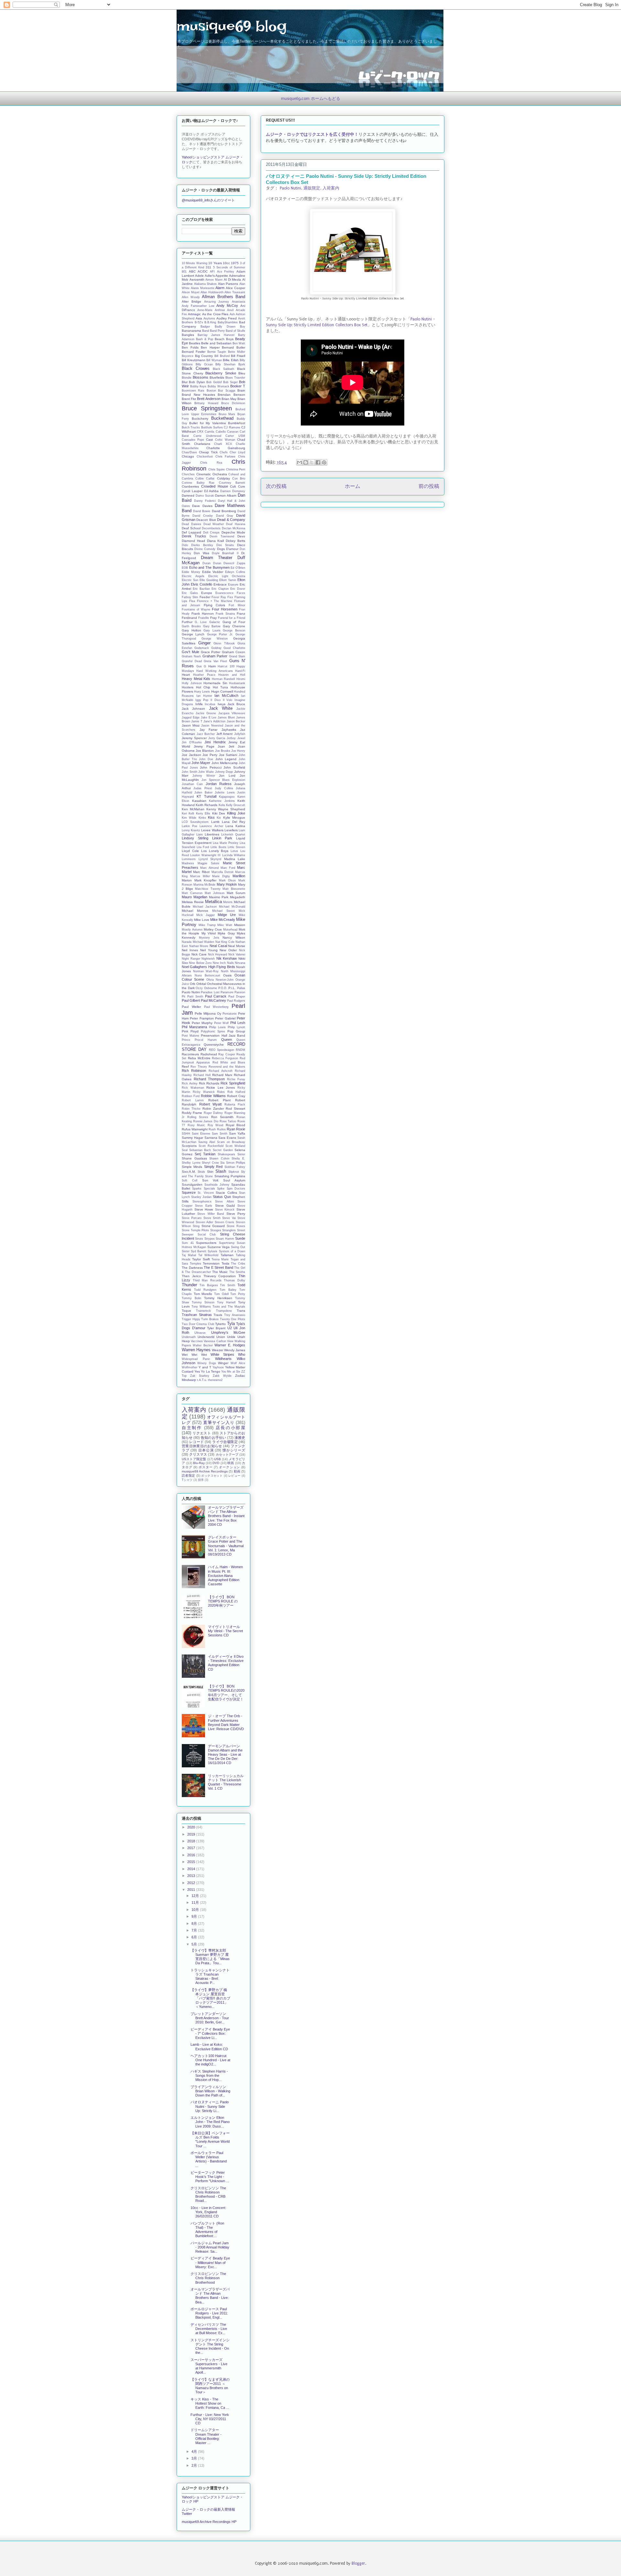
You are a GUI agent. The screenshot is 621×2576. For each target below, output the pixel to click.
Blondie (187, 378)
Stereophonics (202, 1202)
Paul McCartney (213, 1000)
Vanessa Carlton (215, 1341)
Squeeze (189, 1192)
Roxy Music (196, 1125)
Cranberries (190, 486)
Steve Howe (204, 1209)
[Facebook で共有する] (318, 462)
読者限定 (189, 1476)
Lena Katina (235, 826)
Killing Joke (236, 813)
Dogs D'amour (228, 549)
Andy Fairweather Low (198, 306)
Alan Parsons (228, 284)
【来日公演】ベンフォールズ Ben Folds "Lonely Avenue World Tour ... (210, 2139)
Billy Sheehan (225, 364)
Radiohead (209, 1054)
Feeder (205, 597)
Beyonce (188, 356)
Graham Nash (191, 656)
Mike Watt (225, 925)
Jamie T (197, 721)
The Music (220, 1272)
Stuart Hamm (225, 1239)
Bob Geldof (214, 382)
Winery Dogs (207, 1363)
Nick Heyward (218, 954)
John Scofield (234, 767)
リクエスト (202, 1433)
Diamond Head (193, 541)
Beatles (195, 343)
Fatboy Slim (190, 597)
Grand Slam (237, 656)
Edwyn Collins (235, 572)
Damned (188, 496)
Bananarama (191, 331)
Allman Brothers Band (223, 297)
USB (218, 1459)
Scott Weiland (235, 1146)
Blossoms (201, 377)
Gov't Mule (191, 652)
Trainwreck (203, 1311)
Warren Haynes (196, 1350)
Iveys (222, 704)
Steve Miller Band (211, 1214)
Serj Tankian (205, 1154)
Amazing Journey (217, 302)
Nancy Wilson (234, 938)
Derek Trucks (194, 536)
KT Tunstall (207, 796)
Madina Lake (235, 859)
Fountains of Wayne (196, 609)
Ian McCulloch (226, 695)
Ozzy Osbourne (206, 988)
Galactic (215, 622)
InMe (199, 704)
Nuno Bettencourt (207, 975)
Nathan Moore (199, 946)
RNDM (240, 1050)
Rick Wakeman (193, 1088)
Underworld (206, 1337)
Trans (241, 1311)
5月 (195, 1944)
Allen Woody (191, 297)
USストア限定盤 (194, 1459)
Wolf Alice (238, 1363)
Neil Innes (190, 950)
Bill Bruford (222, 356)
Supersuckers (206, 1243)
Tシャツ (187, 1480)
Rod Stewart (235, 1109)
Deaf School (191, 528)
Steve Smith (212, 1218)
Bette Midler (237, 352)
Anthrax (220, 310)
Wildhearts (223, 1359)
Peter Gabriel (225, 1018)
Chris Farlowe (226, 457)
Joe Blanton (205, 751)
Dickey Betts (235, 541)
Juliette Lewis (225, 792)
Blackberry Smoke (221, 373)
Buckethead (222, 418)
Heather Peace (204, 675)
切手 (201, 1480)
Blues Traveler (235, 378)
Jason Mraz (191, 725)
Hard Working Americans (215, 671)
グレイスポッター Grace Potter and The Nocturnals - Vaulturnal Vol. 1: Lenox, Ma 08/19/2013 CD (226, 1546)
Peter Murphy (202, 1023)
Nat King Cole (225, 942)
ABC (192, 271)
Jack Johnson (193, 709)
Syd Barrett (199, 1251)
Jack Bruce (236, 704)
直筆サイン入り (219, 1423)
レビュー (234, 1476)
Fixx (230, 597)
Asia (199, 318)
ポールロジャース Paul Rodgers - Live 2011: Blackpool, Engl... (209, 2313)
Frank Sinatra (225, 614)
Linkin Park (222, 838)
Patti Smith (195, 997)
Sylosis (212, 1251)
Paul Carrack (216, 996)
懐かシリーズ (234, 1450)
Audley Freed (227, 318)
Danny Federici (205, 501)
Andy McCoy (227, 306)
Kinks (202, 818)
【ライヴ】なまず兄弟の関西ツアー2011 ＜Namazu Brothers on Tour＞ (210, 2386)
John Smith (190, 772)
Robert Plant (219, 1100)
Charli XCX (223, 444)
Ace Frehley (226, 272)
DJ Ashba (212, 491)
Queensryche (214, 1045)
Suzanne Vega (219, 1247)
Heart (186, 675)
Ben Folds (190, 347)
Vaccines (197, 1341)
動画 (237, 1471)
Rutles (221, 1129)
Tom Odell (221, 1294)
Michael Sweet (223, 911)
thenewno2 (215, 1380)
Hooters (188, 687)
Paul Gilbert (191, 1000)
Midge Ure (227, 915)
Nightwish (208, 959)
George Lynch (193, 634)
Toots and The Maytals (229, 1307)
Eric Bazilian (201, 589)
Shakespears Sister (231, 1154)
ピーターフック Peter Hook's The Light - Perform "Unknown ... (210, 2177)
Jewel (241, 738)
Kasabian (199, 801)
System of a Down (232, 1251)
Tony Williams (201, 1307)
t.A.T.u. (202, 1380)
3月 (195, 2458)
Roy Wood (216, 1125)
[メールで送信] (300, 462)
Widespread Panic (196, 1359)
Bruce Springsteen (207, 408)
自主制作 (192, 1428)
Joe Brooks (223, 751)
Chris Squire (217, 469)
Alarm (220, 288)
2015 (192, 1862)
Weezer (218, 1350)
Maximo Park (219, 897)
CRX (200, 432)
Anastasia (239, 302)
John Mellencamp (225, 763)
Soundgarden (192, 1185)
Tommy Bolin (191, 1298)
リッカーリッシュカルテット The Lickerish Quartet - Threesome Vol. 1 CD (226, 1782)
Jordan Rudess (219, 784)
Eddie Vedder (213, 572)
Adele (199, 276)
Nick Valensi (237, 954)
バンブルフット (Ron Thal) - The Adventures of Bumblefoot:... (207, 2230)
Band (206, 331)
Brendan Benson (231, 395)
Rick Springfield (233, 1083)
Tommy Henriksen (218, 1298)
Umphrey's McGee (228, 1332)
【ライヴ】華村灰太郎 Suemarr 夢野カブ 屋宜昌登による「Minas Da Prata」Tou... (210, 1957)
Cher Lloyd (237, 452)
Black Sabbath (223, 369)
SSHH (186, 1134)
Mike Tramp (207, 925)
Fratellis (204, 618)
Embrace (220, 584)
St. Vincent (206, 1193)
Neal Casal (218, 946)
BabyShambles (228, 322)
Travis (218, 1315)
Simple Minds (192, 1167)
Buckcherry (200, 419)
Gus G (201, 666)
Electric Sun (190, 580)
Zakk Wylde (222, 1376)
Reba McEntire (199, 1058)
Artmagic (194, 314)
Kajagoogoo (227, 797)
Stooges (216, 1230)
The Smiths (237, 1272)
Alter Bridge (191, 302)
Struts (199, 1239)
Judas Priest (203, 788)
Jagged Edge (191, 717)
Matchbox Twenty (208, 889)
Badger (205, 327)
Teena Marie (220, 1259)
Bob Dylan (197, 382)
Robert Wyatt (211, 1104)
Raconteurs (190, 1054)
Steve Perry (236, 1214)
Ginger (204, 643)
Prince (186, 1040)
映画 (231, 1463)
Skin (210, 1172)
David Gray (225, 516)
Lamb (215, 822)
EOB (185, 568)
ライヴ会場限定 (225, 1442)
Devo (241, 536)
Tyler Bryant (216, 1328)
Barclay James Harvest (216, 335)
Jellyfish (240, 734)
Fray (213, 618)
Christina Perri (236, 469)
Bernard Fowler (194, 352)
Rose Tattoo (228, 1121)
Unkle (231, 1337)
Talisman (227, 1255)
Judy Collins (224, 788)
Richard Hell (202, 1075)
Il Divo (216, 700)
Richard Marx (222, 1075)
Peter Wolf (222, 1023)
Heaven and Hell (232, 675)
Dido (185, 545)
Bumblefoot (237, 423)
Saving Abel (207, 1142)
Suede (240, 1238)
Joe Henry (238, 751)
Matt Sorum (236, 893)
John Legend (226, 759)
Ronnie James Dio (206, 1121)
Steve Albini (224, 1202)
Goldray (216, 648)
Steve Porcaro (192, 1218)
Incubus (210, 704)
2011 (192, 1890)
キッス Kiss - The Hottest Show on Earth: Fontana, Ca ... (210, 2403)
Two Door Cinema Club (198, 1324)
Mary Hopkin (227, 884)
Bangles (188, 335)
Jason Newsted (212, 726)
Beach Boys (224, 339)
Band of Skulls (235, 331)
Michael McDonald (232, 907)
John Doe (206, 759)
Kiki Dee (219, 813)
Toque (186, 1311)
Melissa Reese (193, 902)
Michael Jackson (205, 907)
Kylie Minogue (234, 818)
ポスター (206, 1467)
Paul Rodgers (236, 1001)
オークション (229, 1467)
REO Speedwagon (222, 1050)
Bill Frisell (238, 356)
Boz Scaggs (227, 391)
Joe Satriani (228, 755)
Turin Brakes (210, 1319)
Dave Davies (202, 506)
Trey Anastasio (235, 1315)
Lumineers (189, 859)
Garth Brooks (191, 626)
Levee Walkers (212, 830)
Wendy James (235, 1350)
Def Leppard (191, 532)
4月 (195, 2452)
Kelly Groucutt (236, 805)
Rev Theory (199, 1067)
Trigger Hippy (191, 1319)
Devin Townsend (222, 536)
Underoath (189, 1337)
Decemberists (211, 528)
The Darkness (192, 1268)
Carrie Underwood (207, 436)
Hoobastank (237, 683)
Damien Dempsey (233, 491)
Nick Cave (199, 954)
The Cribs (238, 1264)
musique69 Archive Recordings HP (209, 2522)
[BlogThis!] (306, 462)
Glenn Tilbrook (224, 643)
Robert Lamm (193, 1100)
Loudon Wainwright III (205, 855)
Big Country (204, 356)
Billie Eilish (231, 360)
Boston (211, 391)
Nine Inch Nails (223, 963)
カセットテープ (227, 1455)
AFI (212, 272)
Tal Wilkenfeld (208, 1255)
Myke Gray (226, 933)
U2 (230, 1328)
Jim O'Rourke (192, 742)
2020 (192, 1827)
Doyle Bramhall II (225, 553)
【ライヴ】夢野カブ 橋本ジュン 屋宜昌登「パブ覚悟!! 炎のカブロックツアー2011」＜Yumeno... (210, 1998)
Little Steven (236, 847)
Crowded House (215, 486)
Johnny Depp (224, 772)
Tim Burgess (209, 1285)
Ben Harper (210, 347)
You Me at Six (231, 1372)
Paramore (227, 992)
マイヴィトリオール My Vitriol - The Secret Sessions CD (225, 1631)
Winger (223, 1363)
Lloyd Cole (190, 851)
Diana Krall (216, 541)
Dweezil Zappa (234, 563)
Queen (227, 1040)
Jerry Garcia (217, 738)
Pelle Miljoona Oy (208, 1013)
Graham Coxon (234, 652)
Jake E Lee (209, 717)
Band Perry (217, 331)
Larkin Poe (190, 826)
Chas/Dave (189, 452)
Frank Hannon (203, 614)
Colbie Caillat (205, 479)
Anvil (230, 310)
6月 (195, 1937)
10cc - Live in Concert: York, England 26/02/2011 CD (208, 2212)
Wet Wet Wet (194, 1355)
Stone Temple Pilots (195, 1230)
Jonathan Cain (192, 784)
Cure (242, 486)
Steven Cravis (225, 1222)
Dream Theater (217, 558)
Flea (192, 601)
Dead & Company (231, 520)
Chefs (224, 452)
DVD (216, 1463)
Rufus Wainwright (195, 1129)
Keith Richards (207, 805)
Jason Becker (236, 721)
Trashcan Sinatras (197, 1315)
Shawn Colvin (219, 1159)
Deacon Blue (206, 520)
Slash (221, 1171)
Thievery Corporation (220, 1276)
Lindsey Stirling (195, 838)
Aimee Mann (214, 280)
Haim (212, 666)
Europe (207, 593)
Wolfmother (190, 1367)
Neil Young (209, 950)
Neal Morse (237, 946)
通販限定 (312, 188)
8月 (195, 1924)
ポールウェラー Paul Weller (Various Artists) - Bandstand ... (209, 2159)
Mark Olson (228, 880)
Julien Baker (203, 792)
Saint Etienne (201, 1134)
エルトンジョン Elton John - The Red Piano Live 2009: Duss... (210, 2122)
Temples (196, 1264)
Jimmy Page (204, 746)
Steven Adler (205, 1222)
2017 (192, 1848)
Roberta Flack (235, 1105)
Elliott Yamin (228, 580)
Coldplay (223, 478)
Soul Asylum (234, 1180)
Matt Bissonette (234, 889)
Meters (228, 902)
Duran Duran (212, 563)
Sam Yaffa (237, 1133)
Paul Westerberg (216, 1007)
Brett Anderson (209, 399)
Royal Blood (236, 1125)
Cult (233, 486)
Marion (187, 880)
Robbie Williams (213, 1096)
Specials (209, 1189)
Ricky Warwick (204, 1092)
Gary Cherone (234, 626)
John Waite (206, 772)
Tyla (231, 1324)
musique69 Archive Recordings (205, 1471)
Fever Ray (219, 597)
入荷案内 (331, 188)
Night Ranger (191, 959)
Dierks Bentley (202, 545)
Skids (201, 1172)
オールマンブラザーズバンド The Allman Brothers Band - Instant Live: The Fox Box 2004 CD (226, 1516)
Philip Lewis (217, 1027)
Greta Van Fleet (215, 661)
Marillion (239, 876)
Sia (222, 1163)
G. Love (201, 622)
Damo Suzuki (205, 496)
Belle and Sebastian (216, 343)
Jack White (221, 708)
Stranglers (229, 1230)
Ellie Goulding (209, 580)
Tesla (225, 1263)
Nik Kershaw (227, 958)
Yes (197, 1371)
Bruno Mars (227, 414)
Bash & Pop (205, 339)
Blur (185, 382)
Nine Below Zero (200, 963)
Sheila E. (238, 1159)
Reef (185, 1067)
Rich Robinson (194, 1071)
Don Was (201, 553)
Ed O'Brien (238, 568)
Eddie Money (191, 572)
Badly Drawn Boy (230, 327)
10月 (196, 1910)
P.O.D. (223, 988)
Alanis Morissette (203, 288)
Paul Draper (237, 997)
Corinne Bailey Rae (198, 483)
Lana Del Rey (234, 822)
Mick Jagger (206, 915)
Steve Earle (204, 1206)
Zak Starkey (200, 1376)
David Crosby (203, 516)
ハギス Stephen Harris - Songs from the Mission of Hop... (209, 2075)
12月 (196, 1896)
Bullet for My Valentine (207, 423)
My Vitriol (209, 933)
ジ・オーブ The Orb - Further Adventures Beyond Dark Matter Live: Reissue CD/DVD (226, 1722)
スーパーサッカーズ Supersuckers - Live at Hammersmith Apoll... (209, 2366)
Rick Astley (190, 1083)
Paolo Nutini (290, 188)
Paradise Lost (210, 992)
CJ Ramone (232, 427)
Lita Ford (203, 847)
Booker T (238, 386)
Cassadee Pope (193, 440)
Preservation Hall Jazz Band (223, 1035)
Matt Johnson (215, 893)
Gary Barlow (212, 626)
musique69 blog (232, 26)
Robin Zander (213, 1109)
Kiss (211, 817)
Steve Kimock (225, 1210)
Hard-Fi (240, 671)
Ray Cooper (227, 1054)
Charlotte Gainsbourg (226, 448)
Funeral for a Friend (232, 618)
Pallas (241, 988)
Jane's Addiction (214, 721)
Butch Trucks (191, 427)
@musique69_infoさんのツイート (208, 200)
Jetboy (231, 738)
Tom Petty (238, 1294)
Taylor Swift (201, 1259)
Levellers (231, 830)
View (230, 1341)
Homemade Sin (215, 683)
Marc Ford (228, 868)
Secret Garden (223, 1150)
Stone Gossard (213, 1226)
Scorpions (189, 1146)
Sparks (197, 1189)
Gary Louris (212, 631)
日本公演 (206, 1450)
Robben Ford (191, 1096)
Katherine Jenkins (222, 801)
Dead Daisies (191, 524)
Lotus (234, 851)
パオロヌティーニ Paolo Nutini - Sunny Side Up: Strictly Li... (210, 2106)
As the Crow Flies (215, 314)
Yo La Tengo (210, 1371)
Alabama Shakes (206, 284)
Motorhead (230, 930)
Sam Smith (220, 1134)
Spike (221, 1189)
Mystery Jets (209, 938)
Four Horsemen (225, 609)
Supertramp (227, 1243)
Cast (209, 440)
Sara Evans (227, 1138)
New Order (228, 950)
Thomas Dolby (234, 1280)
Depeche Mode (233, 532)
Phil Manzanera (194, 1027)
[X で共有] (312, 462)
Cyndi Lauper (192, 491)
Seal (185, 1150)
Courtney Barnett (232, 483)
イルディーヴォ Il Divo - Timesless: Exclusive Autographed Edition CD (226, 1663)
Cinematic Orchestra (212, 474)
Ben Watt (239, 343)
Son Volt (210, 1180)
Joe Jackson (191, 755)
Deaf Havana (236, 524)
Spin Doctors (236, 1189)
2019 (192, 1834)
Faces (241, 593)
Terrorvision (211, 1263)
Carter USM (235, 436)
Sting (196, 1226)
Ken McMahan (193, 809)
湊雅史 (240, 1438)
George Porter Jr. (220, 634)
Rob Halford (236, 1092)
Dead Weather (214, 524)
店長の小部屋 (230, 1428)
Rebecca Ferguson (225, 1058)
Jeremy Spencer (194, 738)
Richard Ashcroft (221, 1071)
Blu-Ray (199, 1463)
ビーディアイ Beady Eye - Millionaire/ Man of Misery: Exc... (210, 2262)
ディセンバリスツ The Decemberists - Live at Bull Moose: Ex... (209, 2329)
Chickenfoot (205, 457)
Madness (188, 863)
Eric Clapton (220, 589)
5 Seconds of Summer (229, 267)
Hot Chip (203, 687)
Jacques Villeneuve (232, 713)
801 (184, 272)
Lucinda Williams (234, 855)
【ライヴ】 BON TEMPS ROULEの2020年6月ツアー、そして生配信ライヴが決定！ (226, 1693)
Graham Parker (215, 656)
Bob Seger (230, 382)
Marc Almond (210, 868)
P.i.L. (232, 988)
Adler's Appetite (216, 276)
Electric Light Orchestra (227, 576)
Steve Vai (229, 1218)
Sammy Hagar (192, 1138)
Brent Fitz (189, 399)
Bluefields (217, 377)
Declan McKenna (234, 528)
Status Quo (222, 1197)
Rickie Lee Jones (221, 1088)
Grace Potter (211, 652)
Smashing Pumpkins (230, 1176)
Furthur (187, 622)
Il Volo (228, 700)
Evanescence (224, 593)
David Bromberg (224, 511)
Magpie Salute (208, 863)
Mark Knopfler (206, 880)
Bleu (242, 373)
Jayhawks (229, 730)
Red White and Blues (229, 1062)
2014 (192, 1869)
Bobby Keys (198, 386)
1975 (235, 263)
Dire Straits (225, 545)
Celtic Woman (225, 440)
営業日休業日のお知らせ (202, 1446)
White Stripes (222, 1354)
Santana (211, 1138)
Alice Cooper (235, 288)
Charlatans (202, 444)
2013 (192, 1876)
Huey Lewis (202, 692)
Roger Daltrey (213, 1113)
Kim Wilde (189, 818)
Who (242, 1354)
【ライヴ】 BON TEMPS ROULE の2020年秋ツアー (223, 1601)
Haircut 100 (226, 666)
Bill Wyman (214, 360)
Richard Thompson (209, 1079)
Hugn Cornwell (222, 691)
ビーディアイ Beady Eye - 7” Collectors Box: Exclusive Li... (210, 2033)
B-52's (199, 322)
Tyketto (220, 1324)
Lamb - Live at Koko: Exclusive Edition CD (209, 2047)
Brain (241, 390)
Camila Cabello (215, 432)
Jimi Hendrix (215, 742)
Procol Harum (206, 1040)
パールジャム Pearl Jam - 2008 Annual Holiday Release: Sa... (210, 2247)
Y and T (205, 1367)
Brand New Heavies (198, 395)
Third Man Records (207, 1280)
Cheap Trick (208, 452)
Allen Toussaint (235, 292)
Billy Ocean (204, 364)
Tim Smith (228, 1285)
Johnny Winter (204, 776)
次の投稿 (276, 486)
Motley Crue (213, 929)
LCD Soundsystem (195, 822)
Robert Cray (236, 1096)
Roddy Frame (192, 1113)
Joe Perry (210, 755)
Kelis (222, 805)
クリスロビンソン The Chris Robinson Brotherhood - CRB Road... (208, 2194)
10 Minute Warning (195, 263)
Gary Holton (191, 630)
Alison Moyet (191, 292)
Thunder (189, 1285)
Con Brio (239, 479)
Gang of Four (234, 622)
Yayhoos (218, 1367)
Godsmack (202, 648)
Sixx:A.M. (189, 1172)
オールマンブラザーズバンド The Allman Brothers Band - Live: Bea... (210, 2296)
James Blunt (226, 717)
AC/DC (203, 271)
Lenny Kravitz (191, 830)
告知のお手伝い (213, 1438)
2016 (192, 1855)
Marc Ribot (201, 872)
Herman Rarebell (223, 679)
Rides (221, 1092)
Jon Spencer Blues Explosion (223, 780)
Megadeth (238, 897)
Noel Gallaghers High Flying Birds (208, 967)
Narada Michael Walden (198, 942)
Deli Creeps (211, 533)
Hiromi (241, 679)
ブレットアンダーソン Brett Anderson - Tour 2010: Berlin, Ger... (210, 2018)
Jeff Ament (225, 734)
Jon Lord (227, 776)
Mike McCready (223, 920)
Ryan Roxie (236, 1129)
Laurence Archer (211, 826)
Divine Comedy (205, 549)
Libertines (212, 834)
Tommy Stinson (203, 1302)
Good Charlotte (234, 648)
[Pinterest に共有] (324, 462)
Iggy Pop (202, 700)
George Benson (234, 631)
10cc (226, 263)
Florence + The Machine (215, 601)
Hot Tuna (221, 687)
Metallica (213, 902)
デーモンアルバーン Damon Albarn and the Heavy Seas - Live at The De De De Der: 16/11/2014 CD (225, 1755)
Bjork (242, 364)
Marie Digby (221, 876)
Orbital (201, 984)
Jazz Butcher (206, 734)
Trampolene (224, 1311)
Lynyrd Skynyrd (210, 859)
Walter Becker (203, 1345)
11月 (196, 1902)
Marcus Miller (200, 876)
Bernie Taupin (217, 352)
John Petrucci (211, 767)
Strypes (210, 1239)
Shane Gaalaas (194, 1158)
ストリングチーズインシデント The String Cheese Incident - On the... (210, 2346)
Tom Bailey (228, 1290)
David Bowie (202, 511)
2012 (192, 1883)
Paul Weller (191, 1007)
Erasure (233, 585)
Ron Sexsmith (223, 1117)
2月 (195, 2465)
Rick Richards (209, 1083)
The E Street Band (218, 1267)
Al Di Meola (232, 280)
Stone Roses (236, 1226)
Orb (193, 984)
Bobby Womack (218, 386)
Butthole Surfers (212, 427)
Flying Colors (215, 605)
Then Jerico (191, 1276)
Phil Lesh (238, 1023)
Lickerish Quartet (233, 835)
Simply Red (213, 1167)
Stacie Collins (226, 1193)
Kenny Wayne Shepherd (226, 809)
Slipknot (234, 1172)
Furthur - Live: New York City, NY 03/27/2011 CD (210, 2419)
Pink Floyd (190, 1031)
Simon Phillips (236, 1163)
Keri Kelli (188, 814)
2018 (192, 1841)
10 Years (215, 263)
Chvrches (188, 474)
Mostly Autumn (192, 930)
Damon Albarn (226, 496)
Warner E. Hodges (230, 1345)
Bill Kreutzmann (194, 360)
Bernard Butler (234, 347)
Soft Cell (190, 1180)
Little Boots (218, 847)
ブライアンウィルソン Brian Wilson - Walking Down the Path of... (210, 2091)
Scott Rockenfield (211, 1146)
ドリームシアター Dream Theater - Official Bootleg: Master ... (206, 2436)
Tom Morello (203, 1294)
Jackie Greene (206, 713)
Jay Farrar (209, 730)
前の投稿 (429, 486)
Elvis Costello (202, 584)
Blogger (358, 2563)
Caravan (233, 432)
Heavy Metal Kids (196, 679)
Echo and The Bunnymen (209, 567)
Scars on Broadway (231, 1142)
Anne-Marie (205, 310)
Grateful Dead (192, 661)
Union (221, 1337)
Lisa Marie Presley (226, 843)
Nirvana (240, 963)
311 (208, 267)
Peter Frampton (202, 1018)
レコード (196, 1442)
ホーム (353, 486)
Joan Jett (226, 746)
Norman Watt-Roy (206, 971)
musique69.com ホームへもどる (311, 99)
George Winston (215, 639)
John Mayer (201, 763)
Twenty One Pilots (233, 1319)
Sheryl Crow (210, 1163)
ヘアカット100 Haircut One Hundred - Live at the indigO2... (210, 2060)
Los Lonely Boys (215, 851)
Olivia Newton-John (220, 980)
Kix (219, 818)
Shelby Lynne (191, 1163)
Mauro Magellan (195, 897)
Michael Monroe (195, 911)
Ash (232, 314)
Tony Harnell (226, 1302)
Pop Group (236, 1031)
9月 (195, 1916)
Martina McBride (205, 885)
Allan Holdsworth (212, 292)
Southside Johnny (217, 1185)
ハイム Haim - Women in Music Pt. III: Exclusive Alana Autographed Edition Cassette (225, 1575)
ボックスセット (212, 1476)
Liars (200, 835)
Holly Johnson (192, 683)
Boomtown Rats (193, 391)
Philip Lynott (236, 1027)
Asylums (209, 318)
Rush (212, 1129)
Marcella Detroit (223, 872)
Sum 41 (188, 1243)
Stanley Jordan (201, 1197)
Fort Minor (237, 605)
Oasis (227, 975)
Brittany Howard (206, 403)
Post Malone (191, 1036)
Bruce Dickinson (233, 403)
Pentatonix (230, 1014)
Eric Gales (190, 593)
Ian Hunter (204, 696)
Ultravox (200, 1333)
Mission (240, 925)
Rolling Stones (198, 1117)
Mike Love (202, 920)
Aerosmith (197, 280)
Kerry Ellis (203, 814)
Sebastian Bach (200, 1150)
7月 (195, 1930)
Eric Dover (238, 589)
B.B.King (210, 322)
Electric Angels (193, 576)
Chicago (188, 456)
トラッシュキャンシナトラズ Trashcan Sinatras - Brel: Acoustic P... (210, 1977)
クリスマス (198, 1454)
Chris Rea (211, 463)
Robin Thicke (191, 1109)
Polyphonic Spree (213, 1031)
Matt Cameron (192, 893)
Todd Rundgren (205, 1290)
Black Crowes (196, 368)
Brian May (229, 399)
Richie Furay (236, 1079)
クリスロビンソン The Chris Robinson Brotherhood (208, 2278)
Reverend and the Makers (227, 1067)
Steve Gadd (225, 1206)
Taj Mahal (189, 1255)
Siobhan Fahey (235, 1167)
